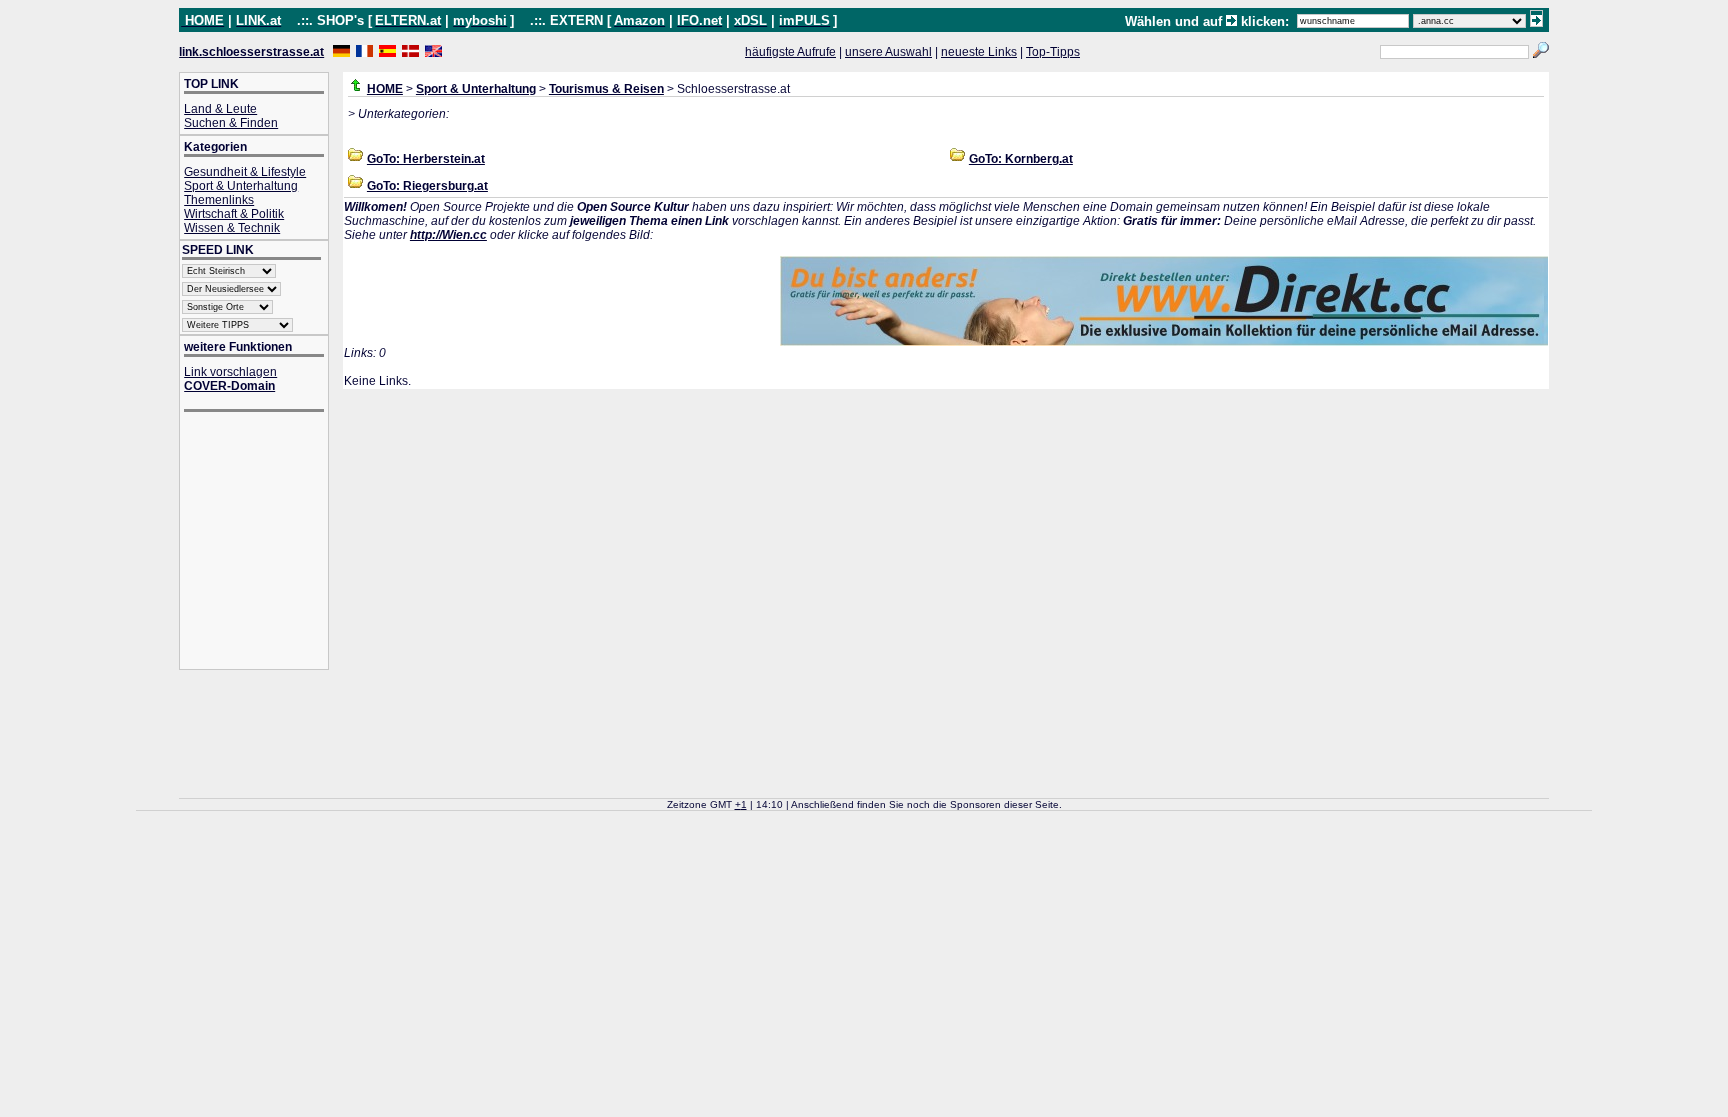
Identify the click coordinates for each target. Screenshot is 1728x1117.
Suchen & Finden (231, 123)
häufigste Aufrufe (790, 52)
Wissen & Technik (232, 228)
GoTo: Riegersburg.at (427, 186)
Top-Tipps (1053, 52)
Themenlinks (219, 200)
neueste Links (979, 52)
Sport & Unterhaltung (241, 186)
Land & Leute (220, 109)
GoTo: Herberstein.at (426, 159)
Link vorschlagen (230, 372)
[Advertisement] (264, 542)
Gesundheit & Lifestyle (245, 172)
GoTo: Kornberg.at (1021, 159)
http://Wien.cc (448, 235)
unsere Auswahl (888, 52)
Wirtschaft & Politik (234, 214)
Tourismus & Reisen (606, 89)
